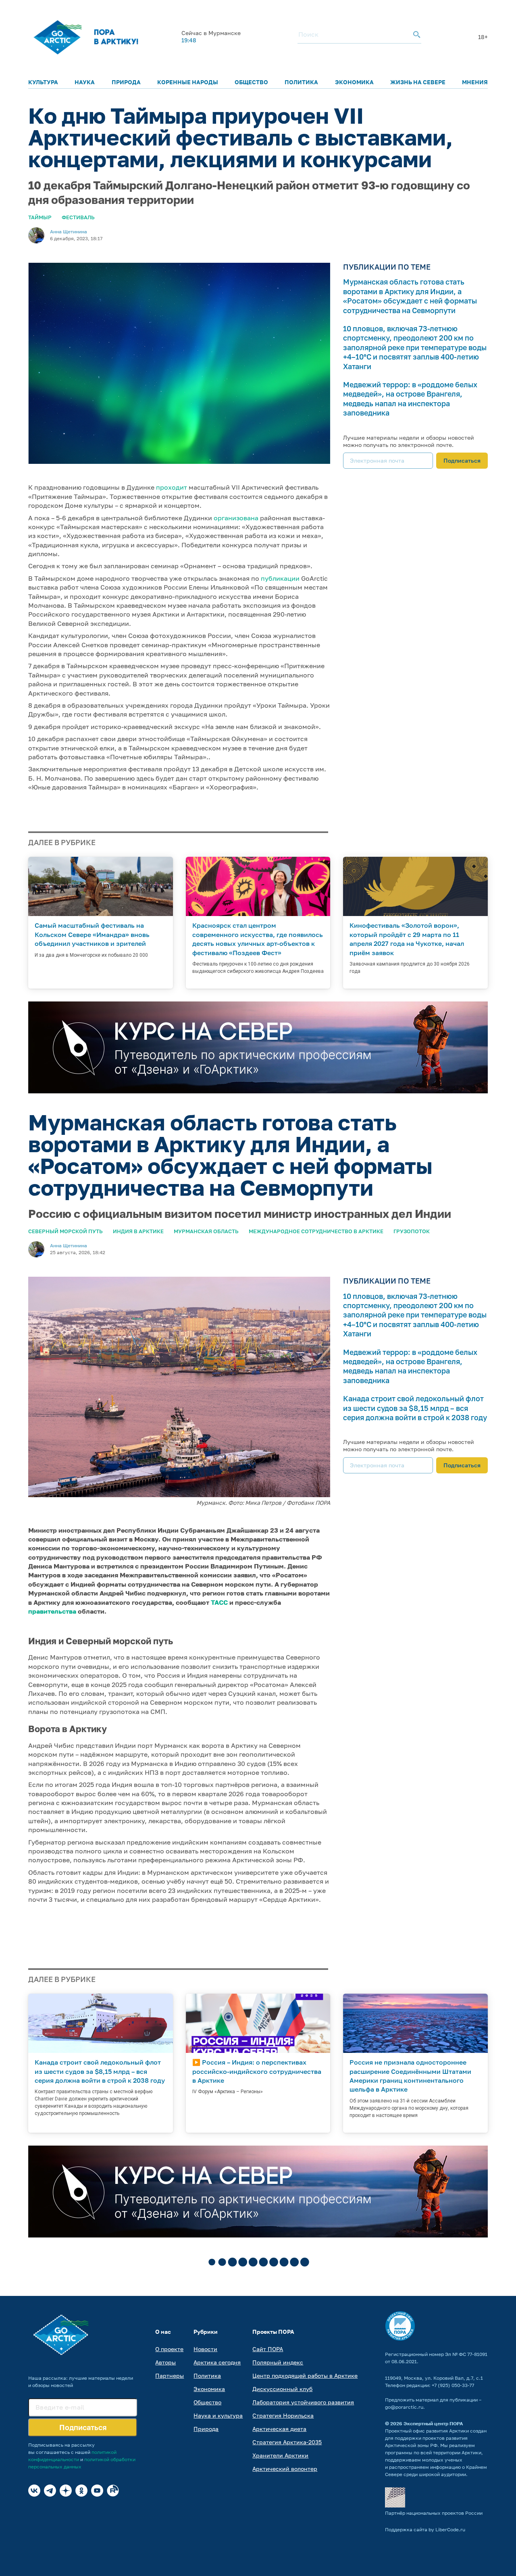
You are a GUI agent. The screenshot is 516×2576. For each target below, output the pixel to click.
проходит (172, 487)
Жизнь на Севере (418, 82)
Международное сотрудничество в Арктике (316, 1231)
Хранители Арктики (280, 2455)
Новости (205, 2349)
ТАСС (219, 1602)
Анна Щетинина (69, 232)
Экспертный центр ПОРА (433, 2423)
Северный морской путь (66, 1231)
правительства (52, 1611)
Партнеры (170, 2376)
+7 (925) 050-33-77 (453, 2385)
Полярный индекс (278, 2362)
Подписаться (462, 460)
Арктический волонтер (285, 2469)
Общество (251, 82)
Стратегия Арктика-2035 (287, 2442)
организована (236, 518)
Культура (43, 82)
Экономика (354, 82)
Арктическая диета (279, 2429)
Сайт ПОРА (268, 2349)
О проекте (169, 2349)
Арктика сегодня (217, 2362)
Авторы (165, 2362)
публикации (280, 578)
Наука (85, 82)
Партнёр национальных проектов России (434, 2513)
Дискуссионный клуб (282, 2389)
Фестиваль (78, 217)
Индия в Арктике (138, 1231)
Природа (126, 82)
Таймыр (40, 217)
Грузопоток (412, 1231)
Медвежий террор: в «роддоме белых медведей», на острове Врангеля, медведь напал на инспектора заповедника (410, 399)
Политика (301, 82)
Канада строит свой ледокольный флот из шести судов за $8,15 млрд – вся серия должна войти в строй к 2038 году (415, 1408)
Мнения (475, 82)
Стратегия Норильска (283, 2415)
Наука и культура (218, 2415)
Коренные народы (188, 82)
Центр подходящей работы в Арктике (305, 2376)
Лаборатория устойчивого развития (303, 2402)
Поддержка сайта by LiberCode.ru (425, 2529)
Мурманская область (206, 1231)
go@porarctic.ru (404, 2407)
